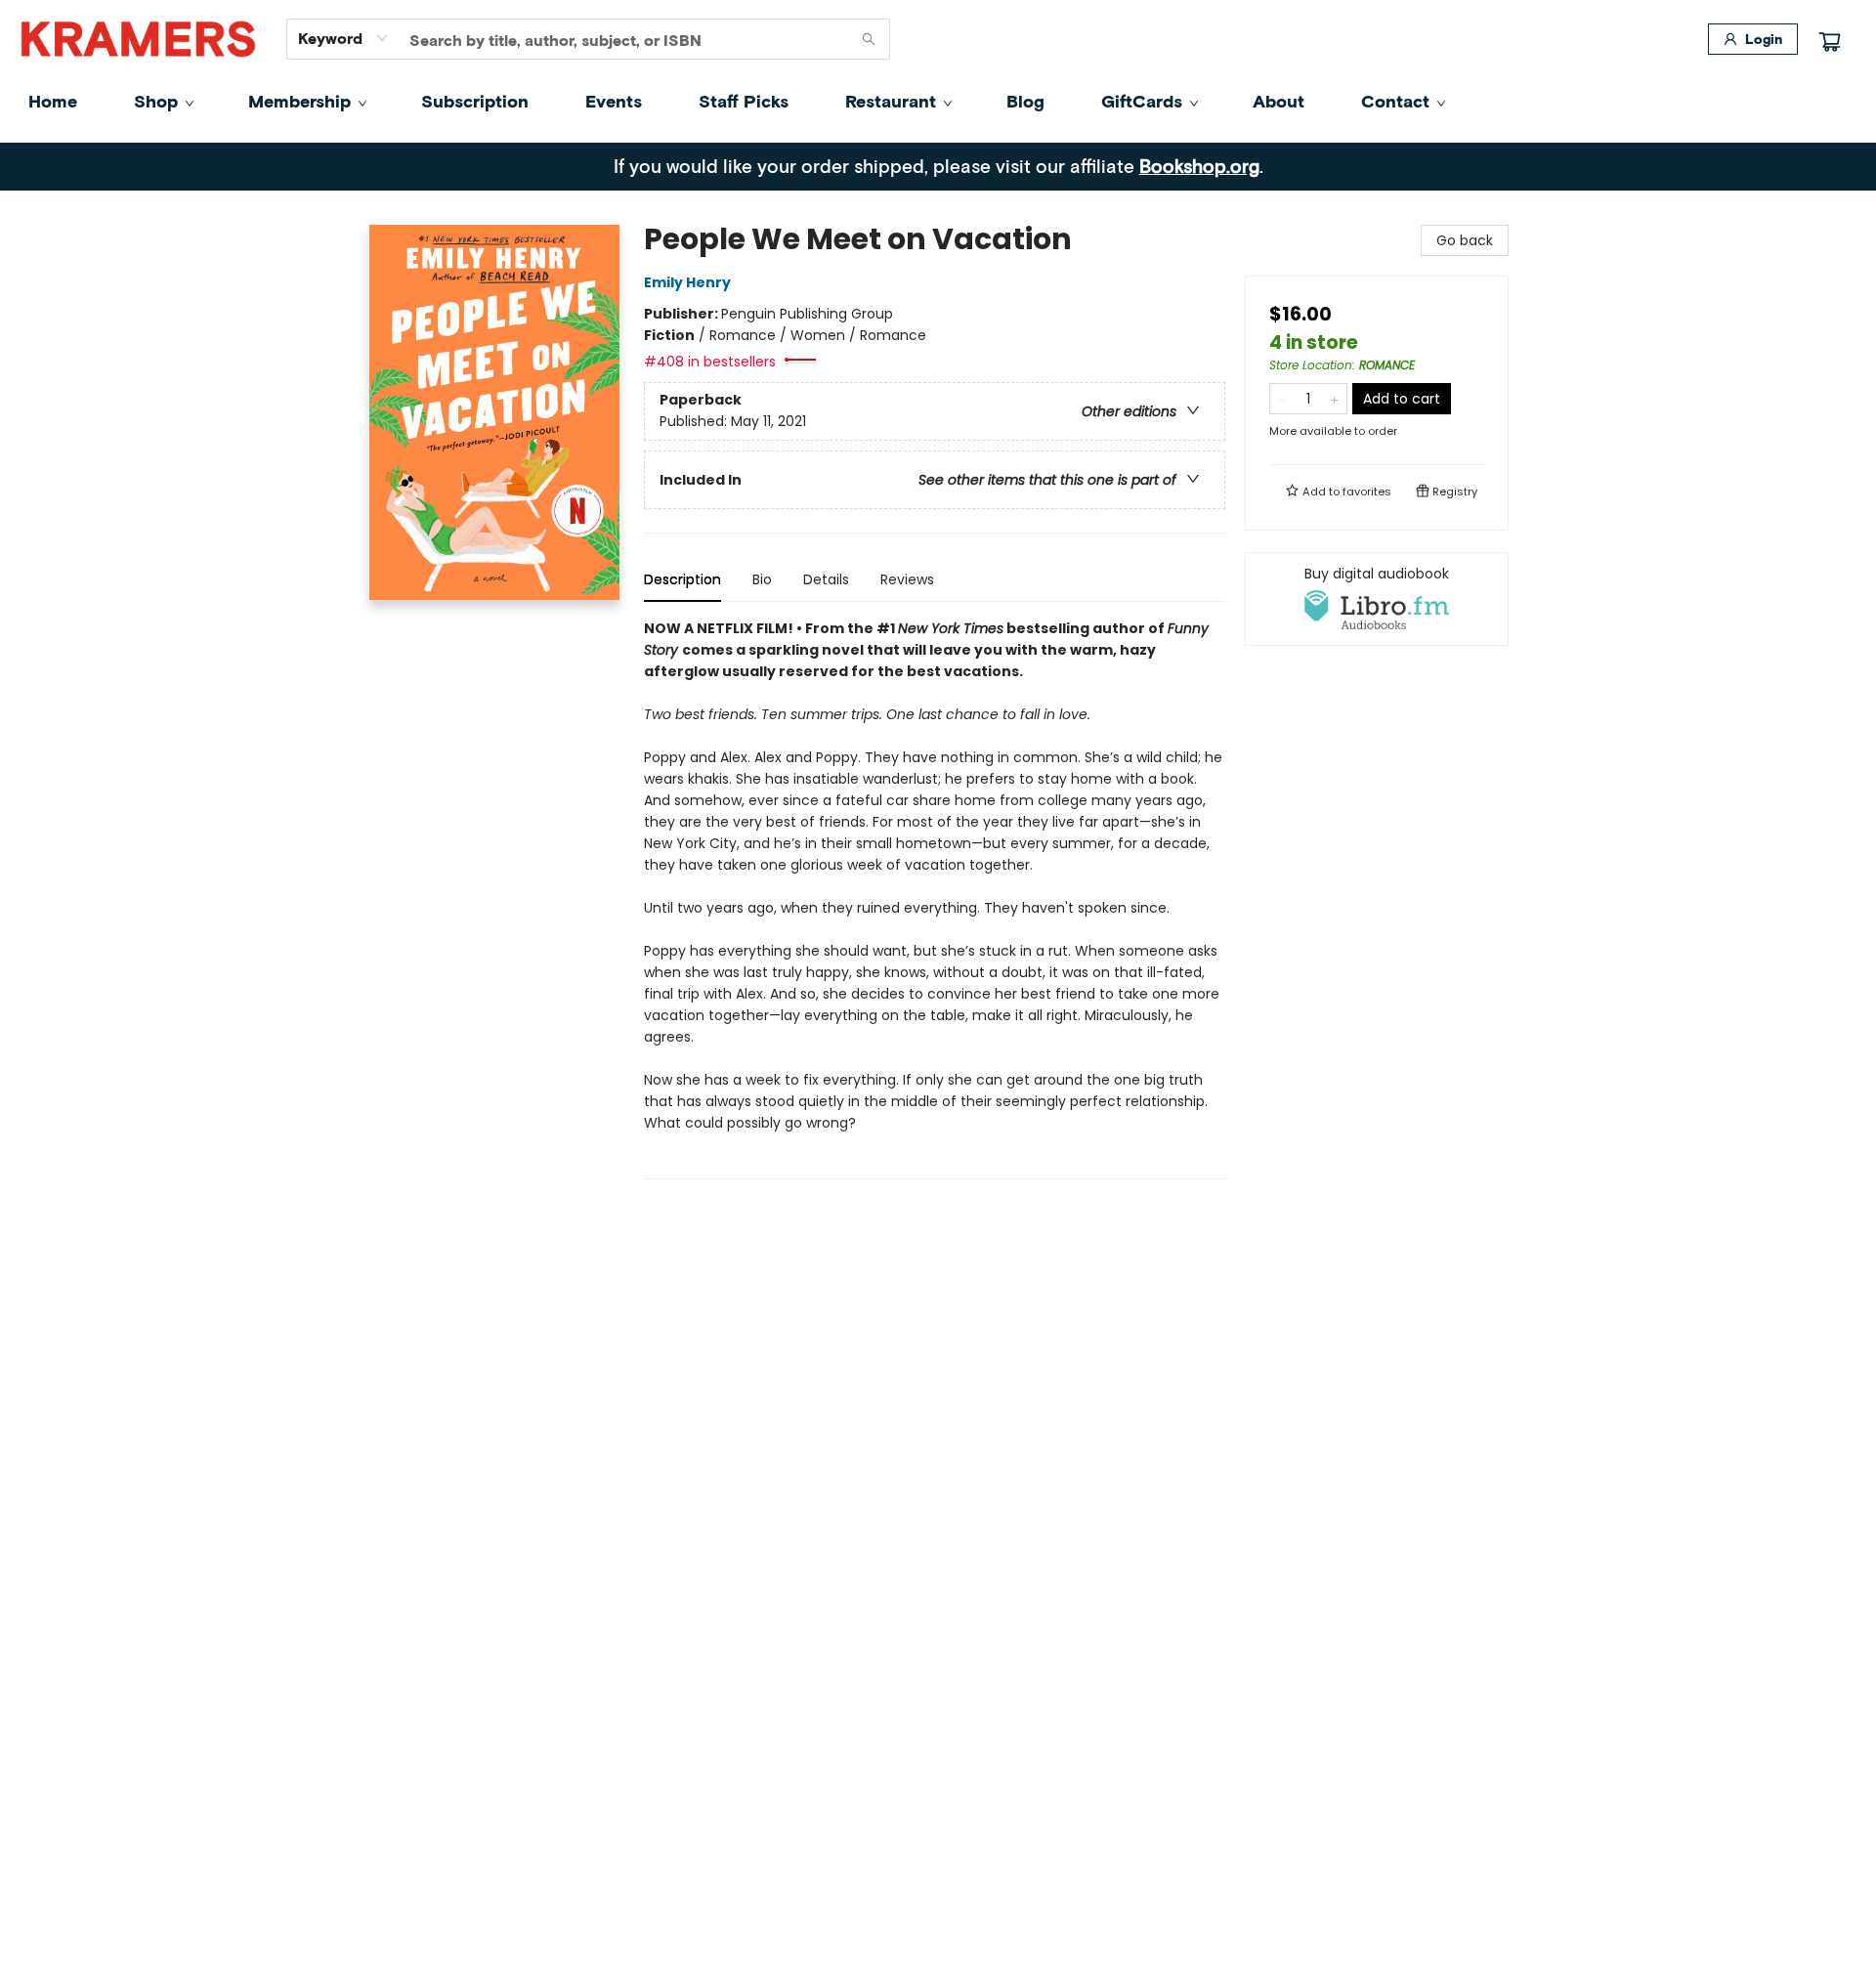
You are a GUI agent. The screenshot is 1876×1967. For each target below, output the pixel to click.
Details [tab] (826, 579)
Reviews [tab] (907, 579)
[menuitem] (53, 101)
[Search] (869, 39)
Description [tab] (682, 579)
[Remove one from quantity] (1282, 399)
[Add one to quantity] (1334, 399)
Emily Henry (687, 282)
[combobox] (343, 38)
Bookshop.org (1199, 166)
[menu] (938, 101)
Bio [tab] (762, 579)
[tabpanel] (935, 898)
